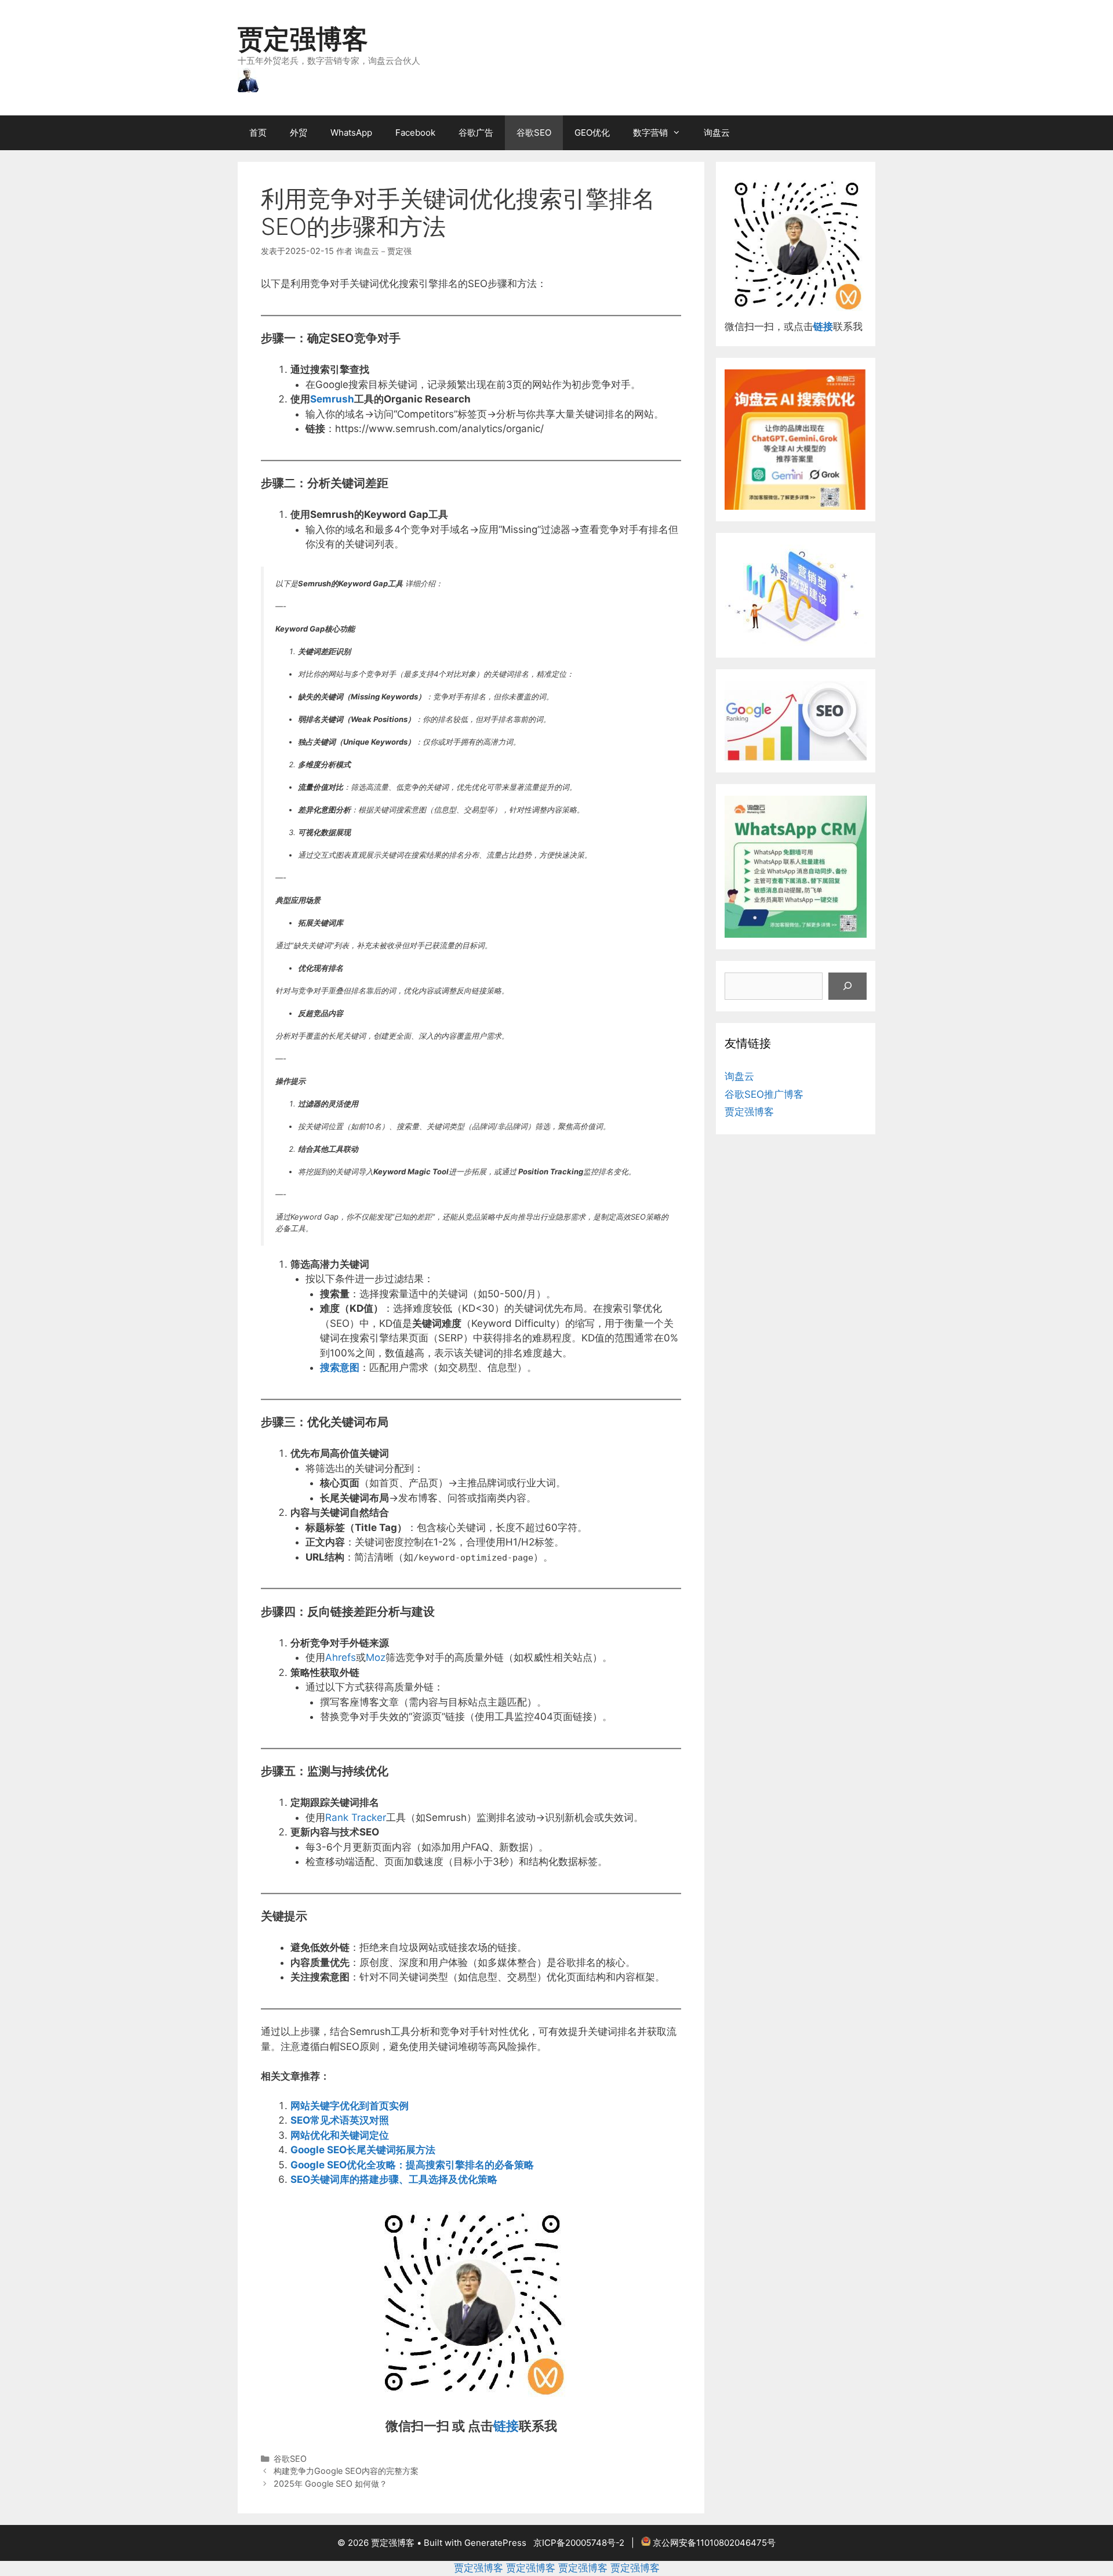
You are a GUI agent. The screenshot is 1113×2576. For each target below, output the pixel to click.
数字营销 (650, 133)
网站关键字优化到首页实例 (350, 2106)
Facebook (415, 133)
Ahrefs (341, 1657)
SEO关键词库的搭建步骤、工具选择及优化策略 (394, 2179)
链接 (506, 2426)
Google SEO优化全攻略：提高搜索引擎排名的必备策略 (412, 2165)
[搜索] (848, 986)
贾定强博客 (303, 39)
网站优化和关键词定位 (340, 2135)
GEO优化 (592, 133)
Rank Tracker (356, 1817)
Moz (376, 1657)
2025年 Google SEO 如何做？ (330, 2484)
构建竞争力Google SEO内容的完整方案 (346, 2471)
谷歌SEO (534, 133)
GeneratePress (495, 2543)
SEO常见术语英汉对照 (340, 2120)
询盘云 (717, 133)
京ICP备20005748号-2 (579, 2543)
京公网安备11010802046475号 (714, 2543)
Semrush (332, 399)
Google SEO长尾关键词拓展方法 (363, 2150)
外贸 (299, 133)
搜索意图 (340, 1367)
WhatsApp (351, 133)
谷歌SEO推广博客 (764, 1094)
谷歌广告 (476, 133)
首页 (258, 133)
